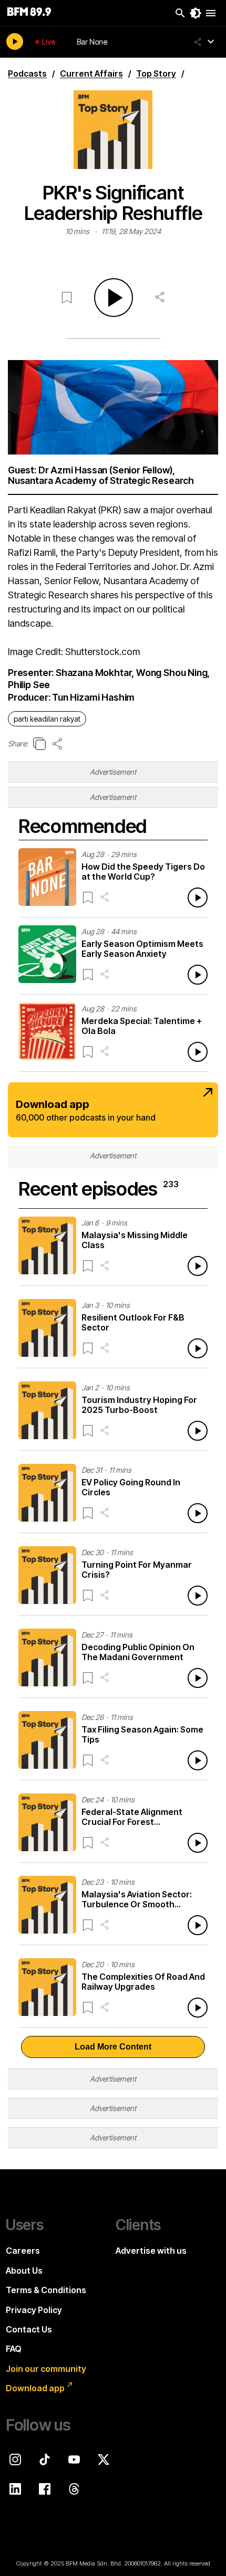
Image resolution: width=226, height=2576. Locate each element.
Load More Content (113, 2047)
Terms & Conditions (46, 2290)
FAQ (14, 2349)
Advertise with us (151, 2251)
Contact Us (29, 2329)
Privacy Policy (34, 2310)
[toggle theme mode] (196, 13)
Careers (23, 2251)
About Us (24, 2271)
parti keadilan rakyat (47, 719)
